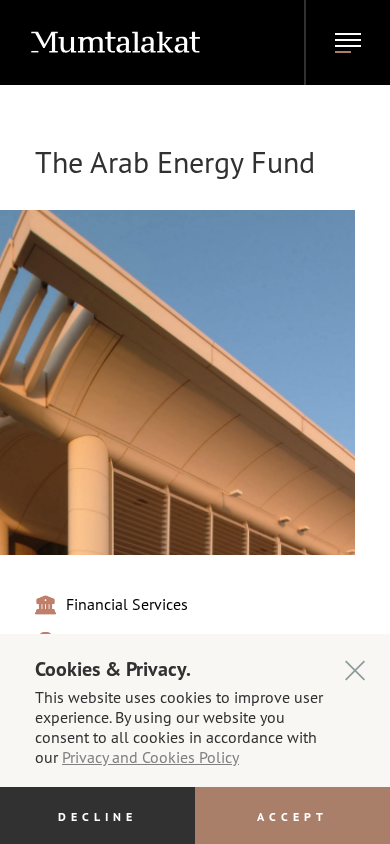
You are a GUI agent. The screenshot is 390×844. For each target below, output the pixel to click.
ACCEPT (292, 816)
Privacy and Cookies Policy (150, 756)
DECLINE (97, 816)
